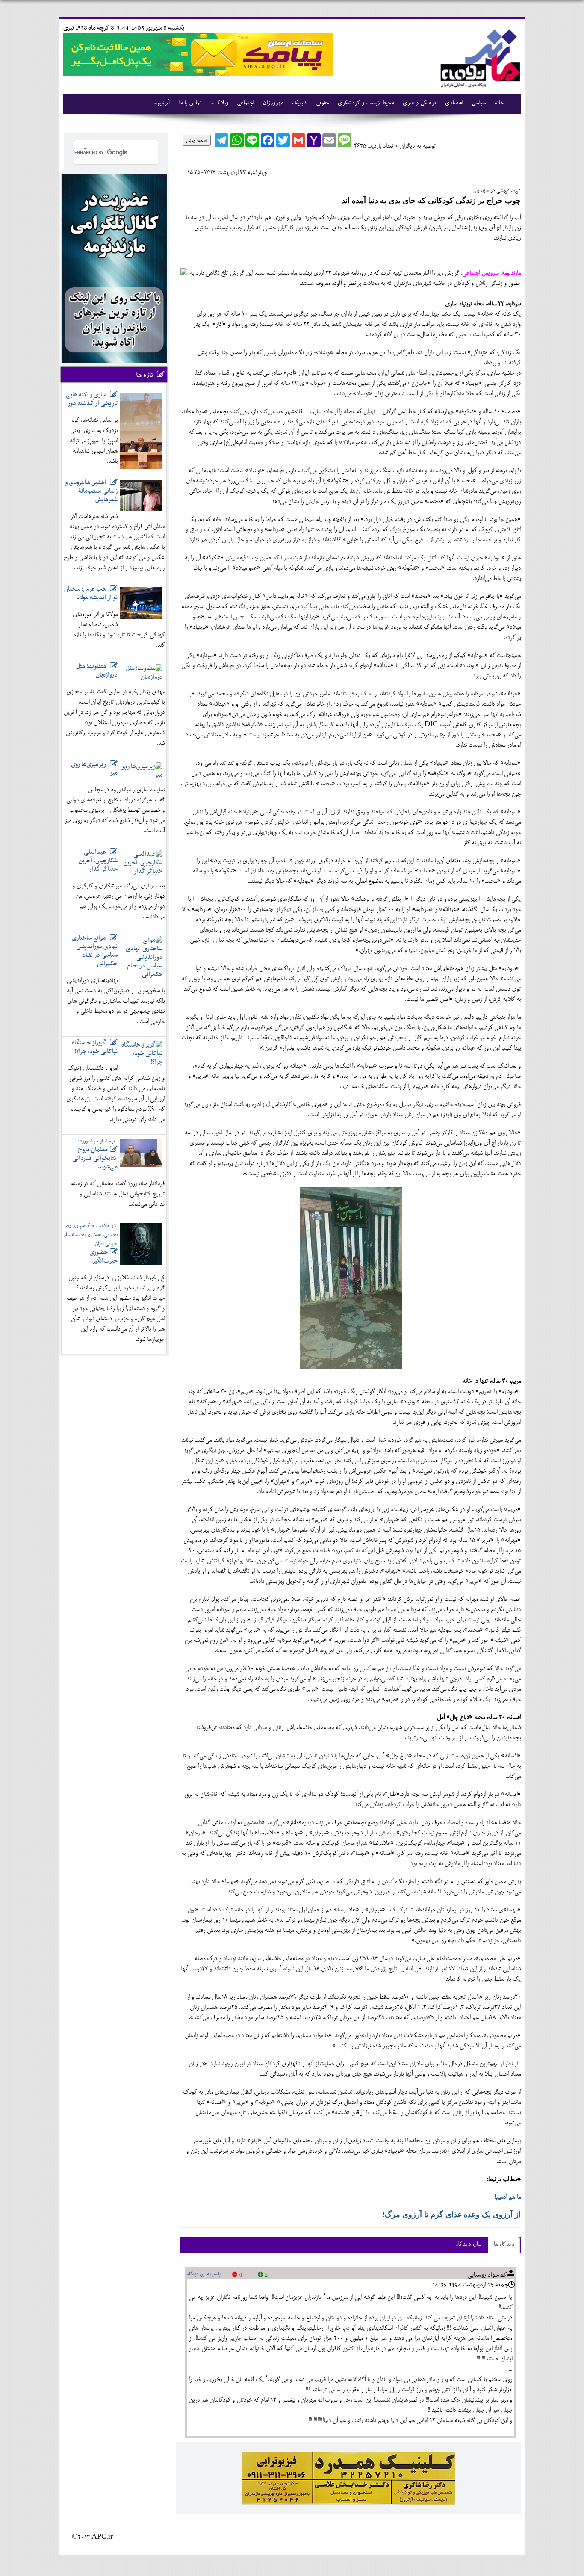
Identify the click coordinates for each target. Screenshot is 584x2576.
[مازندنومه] (479, 57)
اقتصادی (454, 104)
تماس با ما (190, 104)
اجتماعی (245, 104)
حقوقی (322, 104)
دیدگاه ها (504, 2245)
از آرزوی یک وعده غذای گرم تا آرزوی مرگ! (451, 2215)
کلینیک (299, 104)
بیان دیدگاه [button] (469, 2245)
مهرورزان (273, 104)
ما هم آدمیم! (508, 2197)
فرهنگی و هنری (419, 104)
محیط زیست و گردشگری (366, 104)
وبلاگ (221, 104)
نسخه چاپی (197, 140)
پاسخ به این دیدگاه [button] (204, 2274)
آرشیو (164, 104)
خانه (499, 104)
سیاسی (479, 104)
